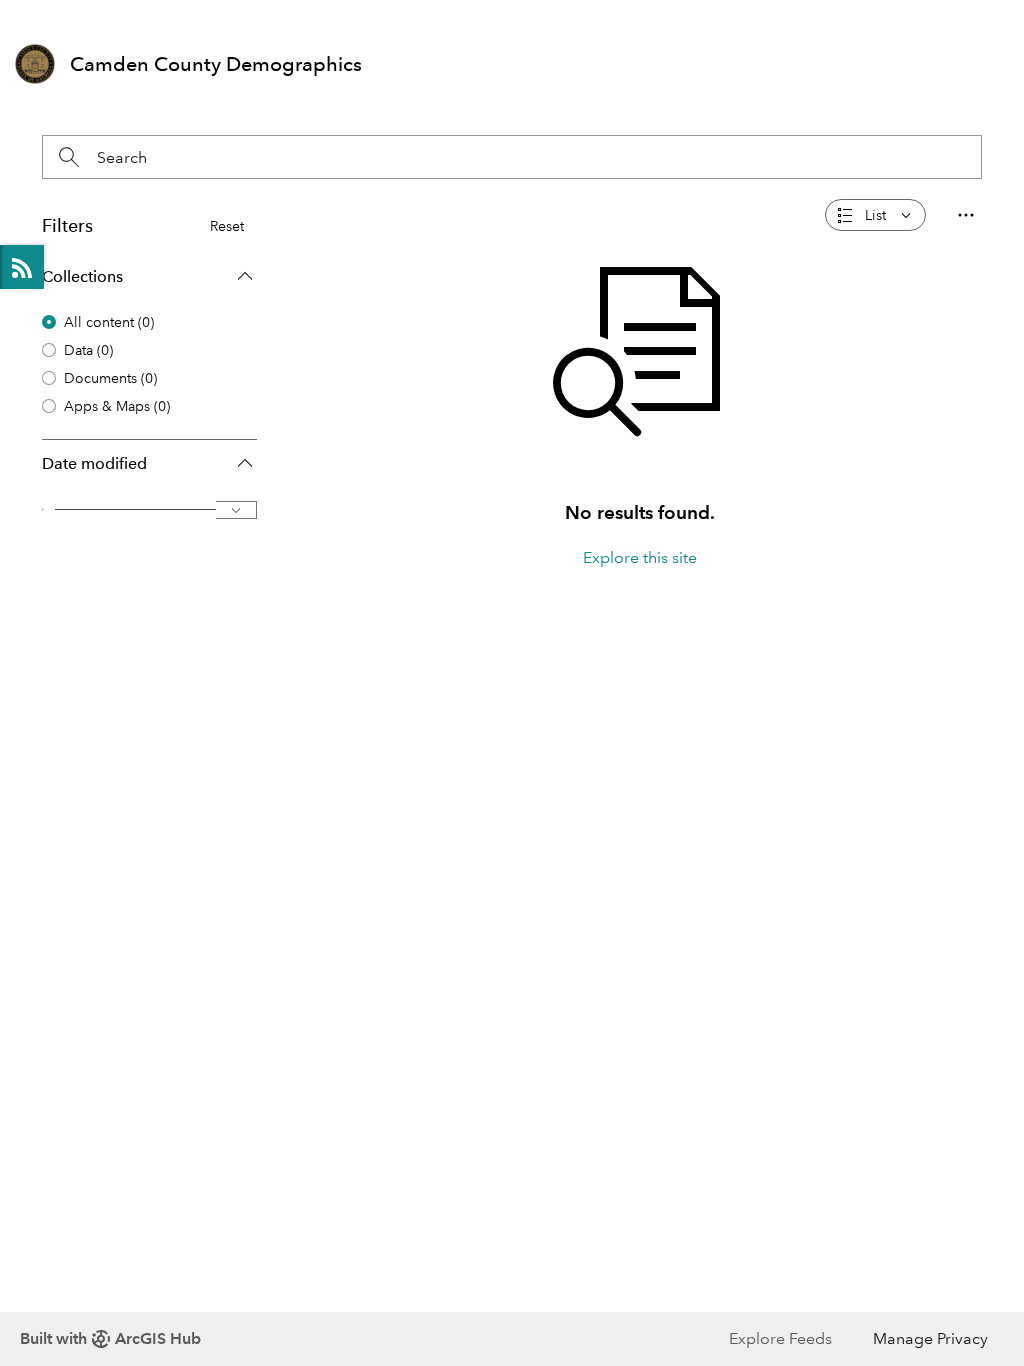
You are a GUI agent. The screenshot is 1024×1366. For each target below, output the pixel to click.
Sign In (969, 16)
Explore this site (640, 557)
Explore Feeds (22, 267)
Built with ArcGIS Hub (110, 1338)
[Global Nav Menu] (26, 17)
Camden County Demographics (216, 64)
